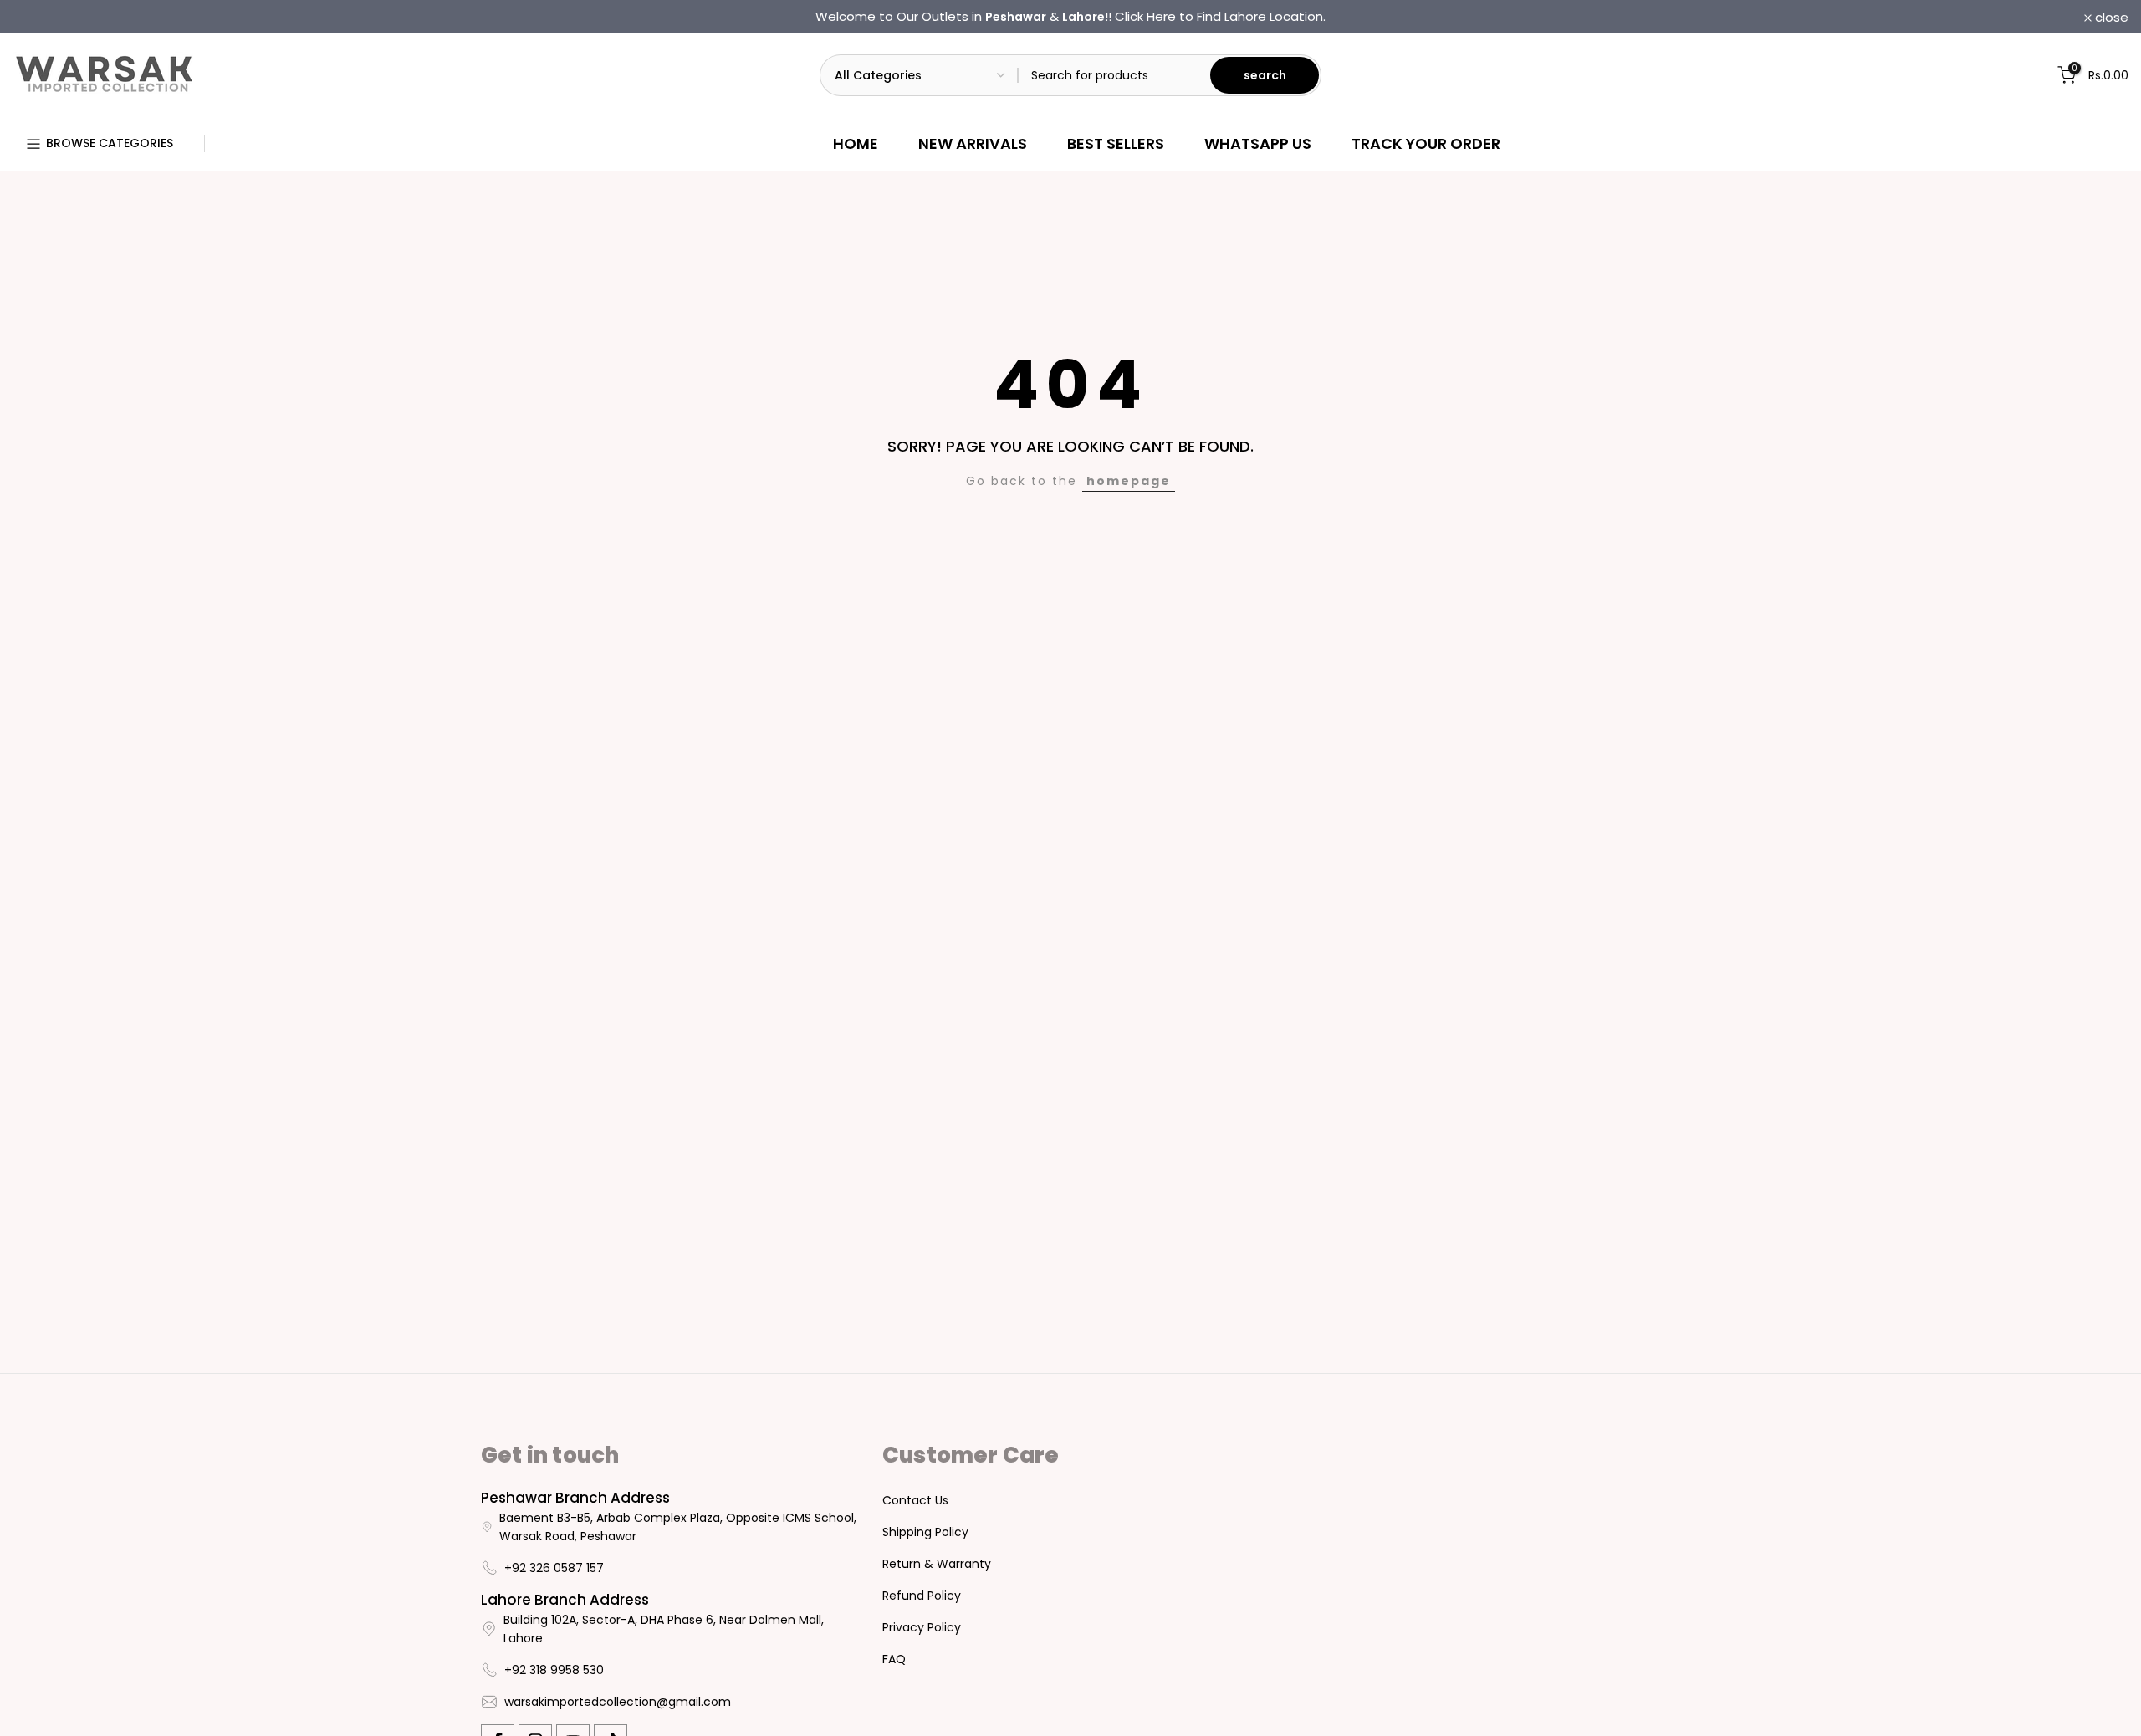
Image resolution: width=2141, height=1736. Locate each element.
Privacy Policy (922, 1627)
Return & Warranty (937, 1564)
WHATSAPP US (1258, 143)
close (38, 17)
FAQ (894, 1659)
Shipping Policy (925, 1532)
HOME (856, 143)
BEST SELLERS (1116, 143)
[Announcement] (1070, 17)
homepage (1129, 481)
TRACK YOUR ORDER (1426, 143)
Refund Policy (922, 1596)
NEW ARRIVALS (973, 143)
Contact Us (915, 1500)
